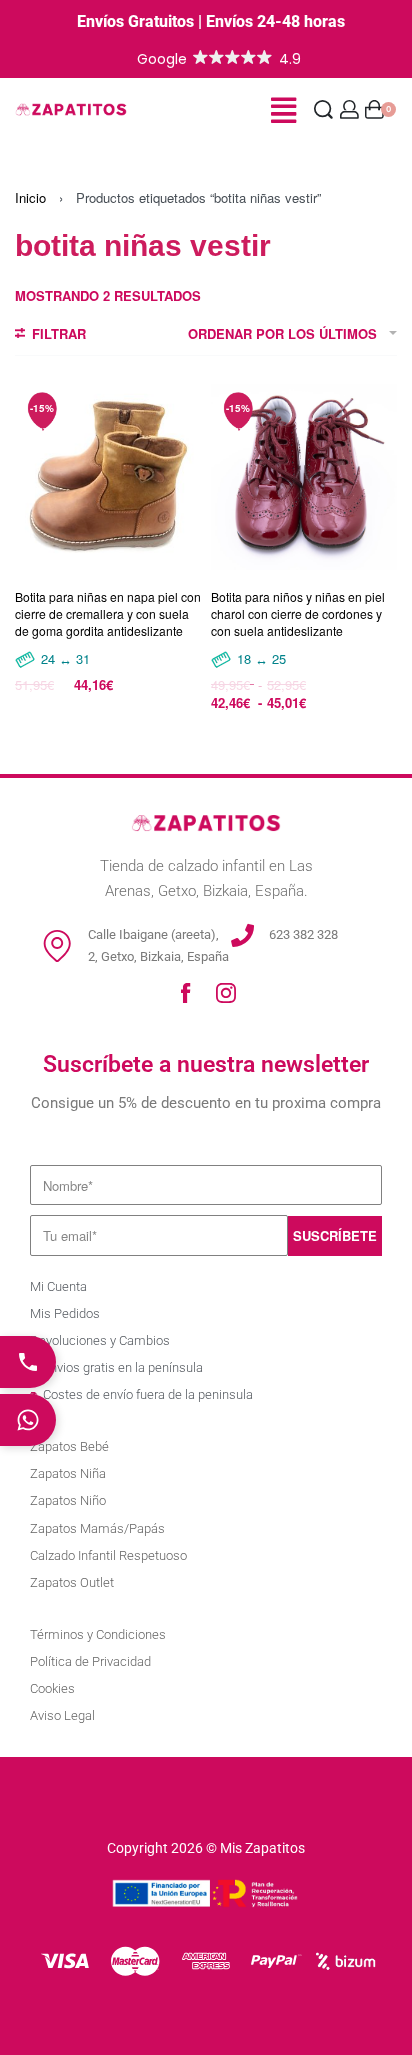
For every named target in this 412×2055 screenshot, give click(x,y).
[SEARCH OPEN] (323, 109)
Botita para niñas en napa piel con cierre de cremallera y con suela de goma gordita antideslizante (108, 613)
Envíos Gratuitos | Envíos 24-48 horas (211, 21)
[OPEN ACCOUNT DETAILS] (349, 109)
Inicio (30, 197)
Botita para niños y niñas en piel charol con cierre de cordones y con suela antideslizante (298, 613)
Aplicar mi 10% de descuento (205, 1959)
